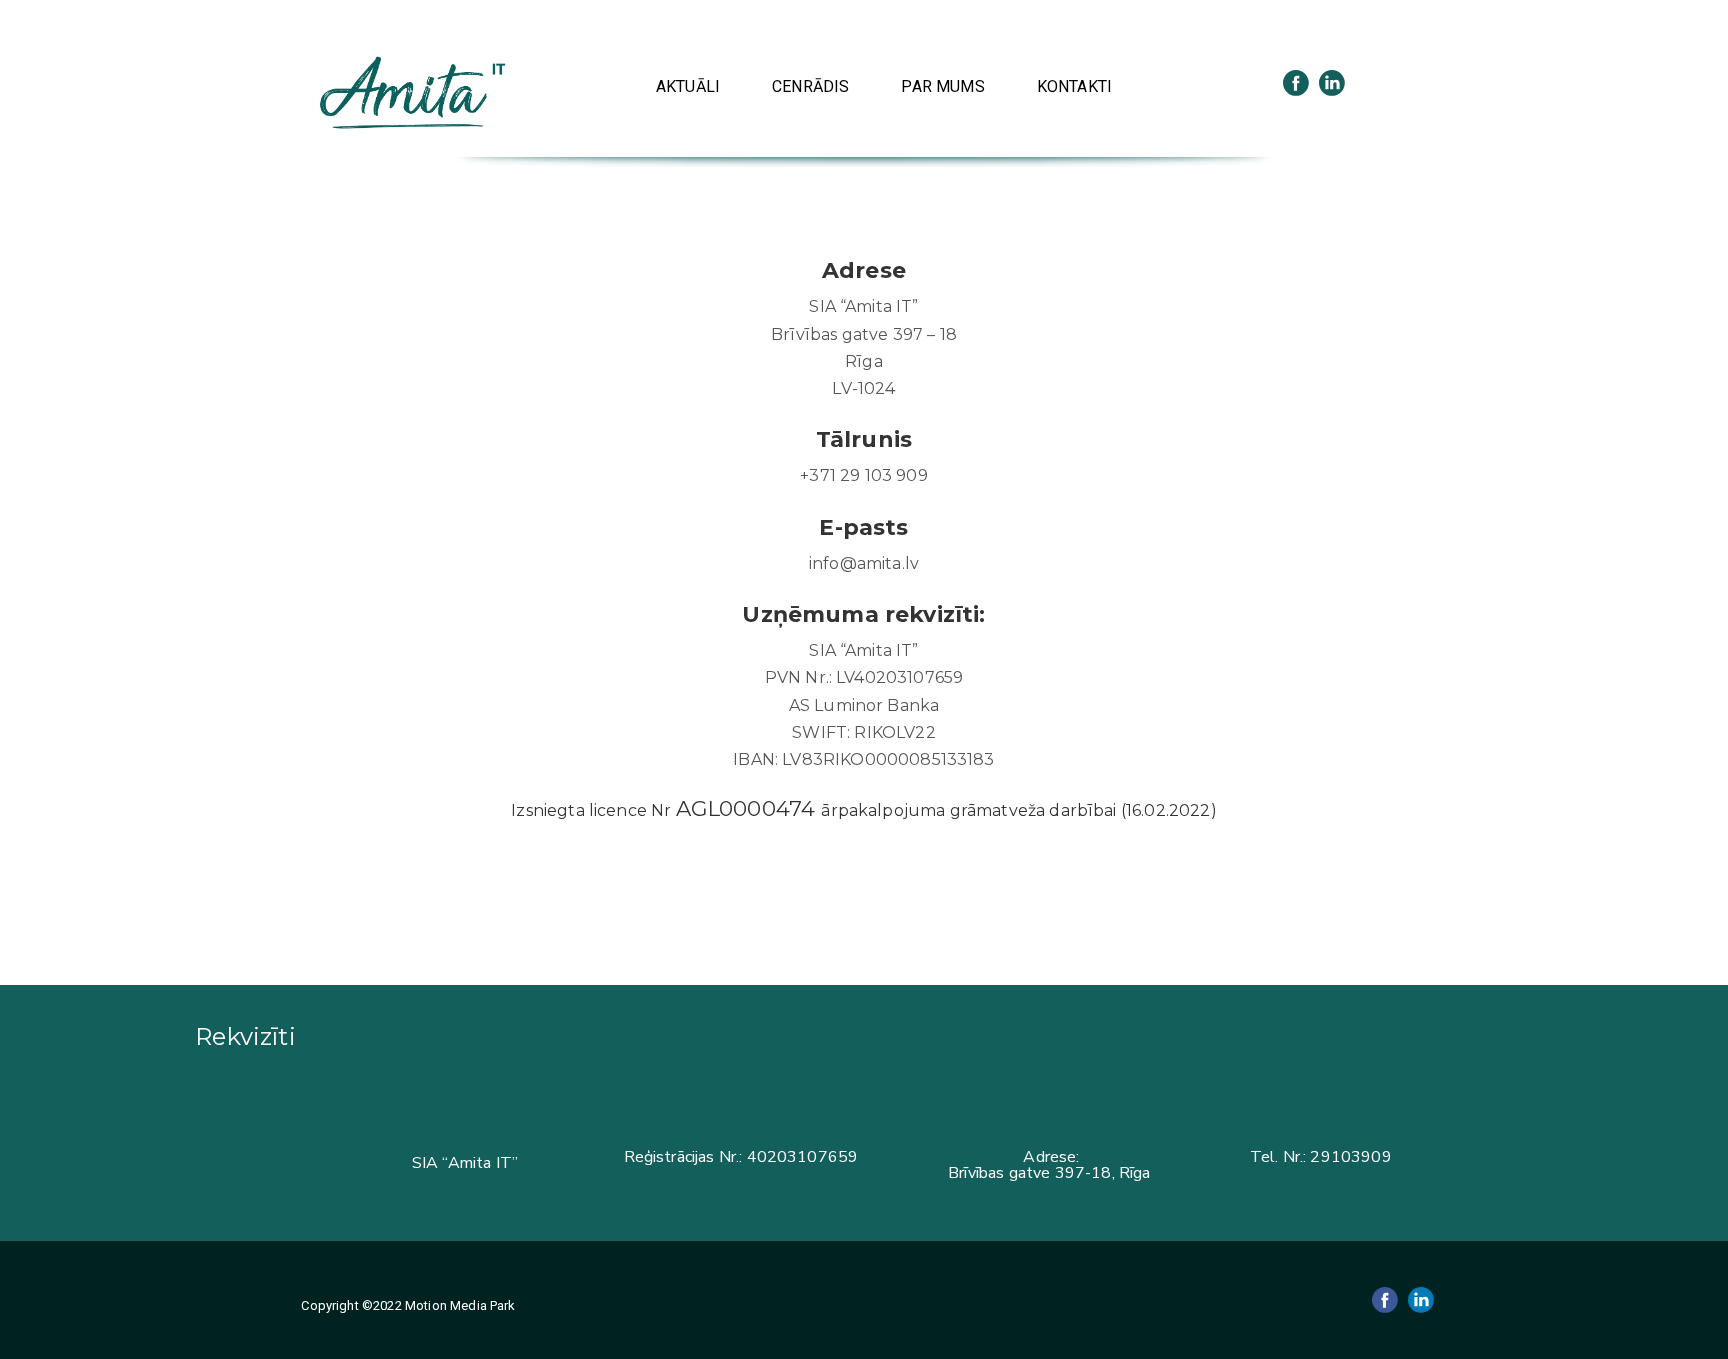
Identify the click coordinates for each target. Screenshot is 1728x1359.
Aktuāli (688, 86)
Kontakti (1074, 86)
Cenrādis (810, 86)
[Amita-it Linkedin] (1332, 83)
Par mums (942, 86)
